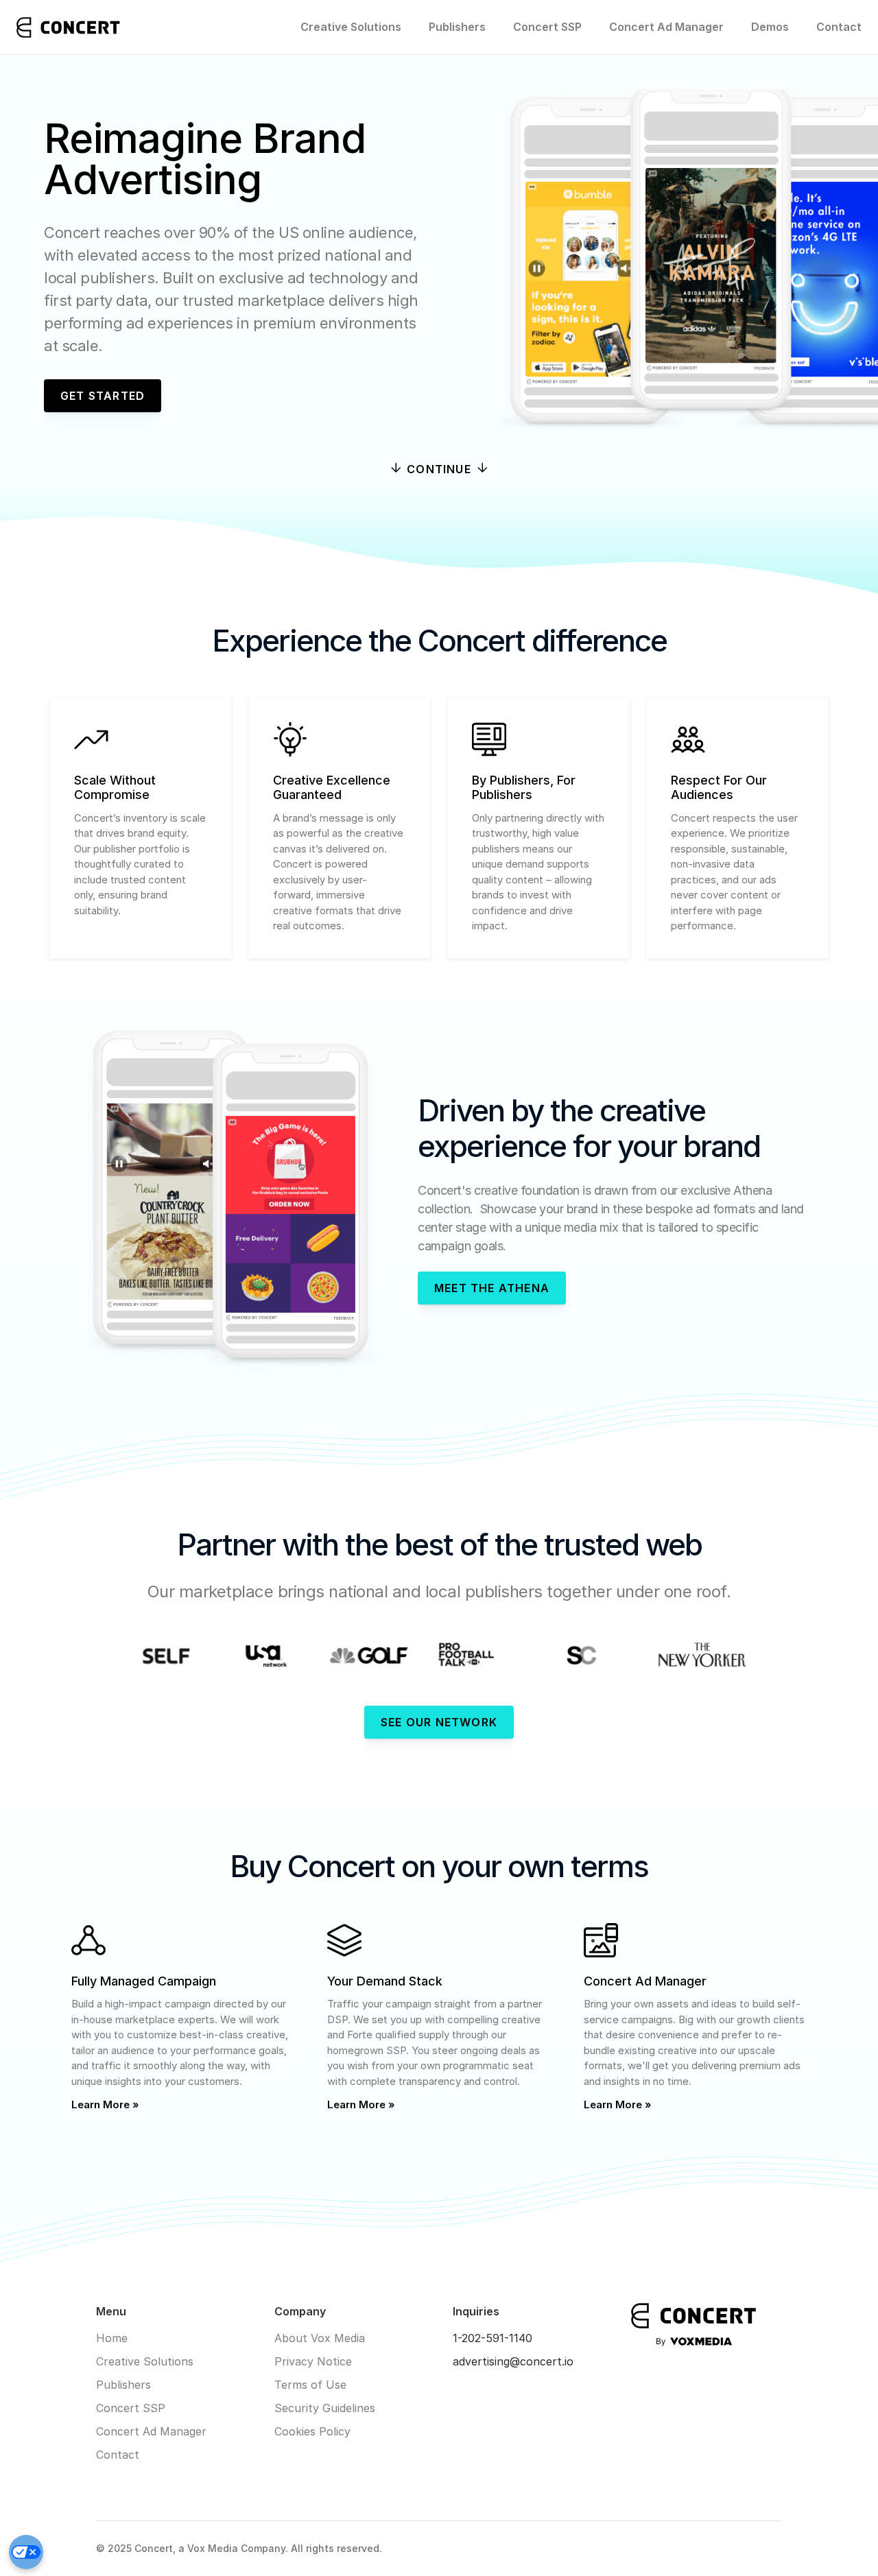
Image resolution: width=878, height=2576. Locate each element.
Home (112, 2338)
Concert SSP (547, 27)
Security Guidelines (325, 2408)
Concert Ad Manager (666, 27)
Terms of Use (310, 2385)
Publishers (457, 27)
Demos (770, 27)
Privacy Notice (313, 2361)
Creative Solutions (351, 27)
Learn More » (105, 2104)
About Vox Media (320, 2338)
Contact (839, 27)
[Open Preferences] (26, 2552)
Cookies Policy (312, 2431)
